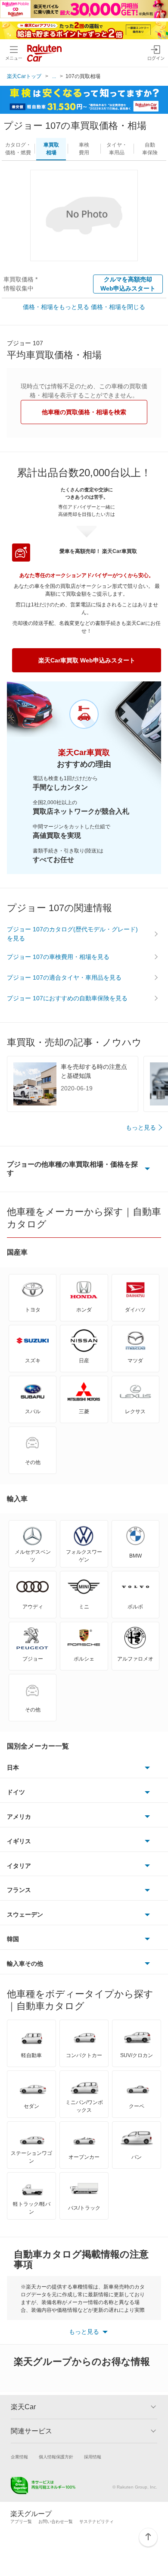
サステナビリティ (96, 2521)
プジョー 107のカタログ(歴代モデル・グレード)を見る (72, 934)
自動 (150, 149)
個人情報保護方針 (56, 2457)
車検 (84, 149)
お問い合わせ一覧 (56, 2521)
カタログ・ (18, 149)
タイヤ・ (117, 149)
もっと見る (141, 1127)
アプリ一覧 (21, 2521)
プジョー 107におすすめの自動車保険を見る (67, 998)
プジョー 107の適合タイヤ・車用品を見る (64, 977)
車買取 (51, 149)
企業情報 (19, 2457)
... (54, 76)
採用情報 (93, 2457)
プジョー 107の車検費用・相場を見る (58, 957)
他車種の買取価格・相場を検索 (84, 412)
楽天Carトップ (24, 76)
